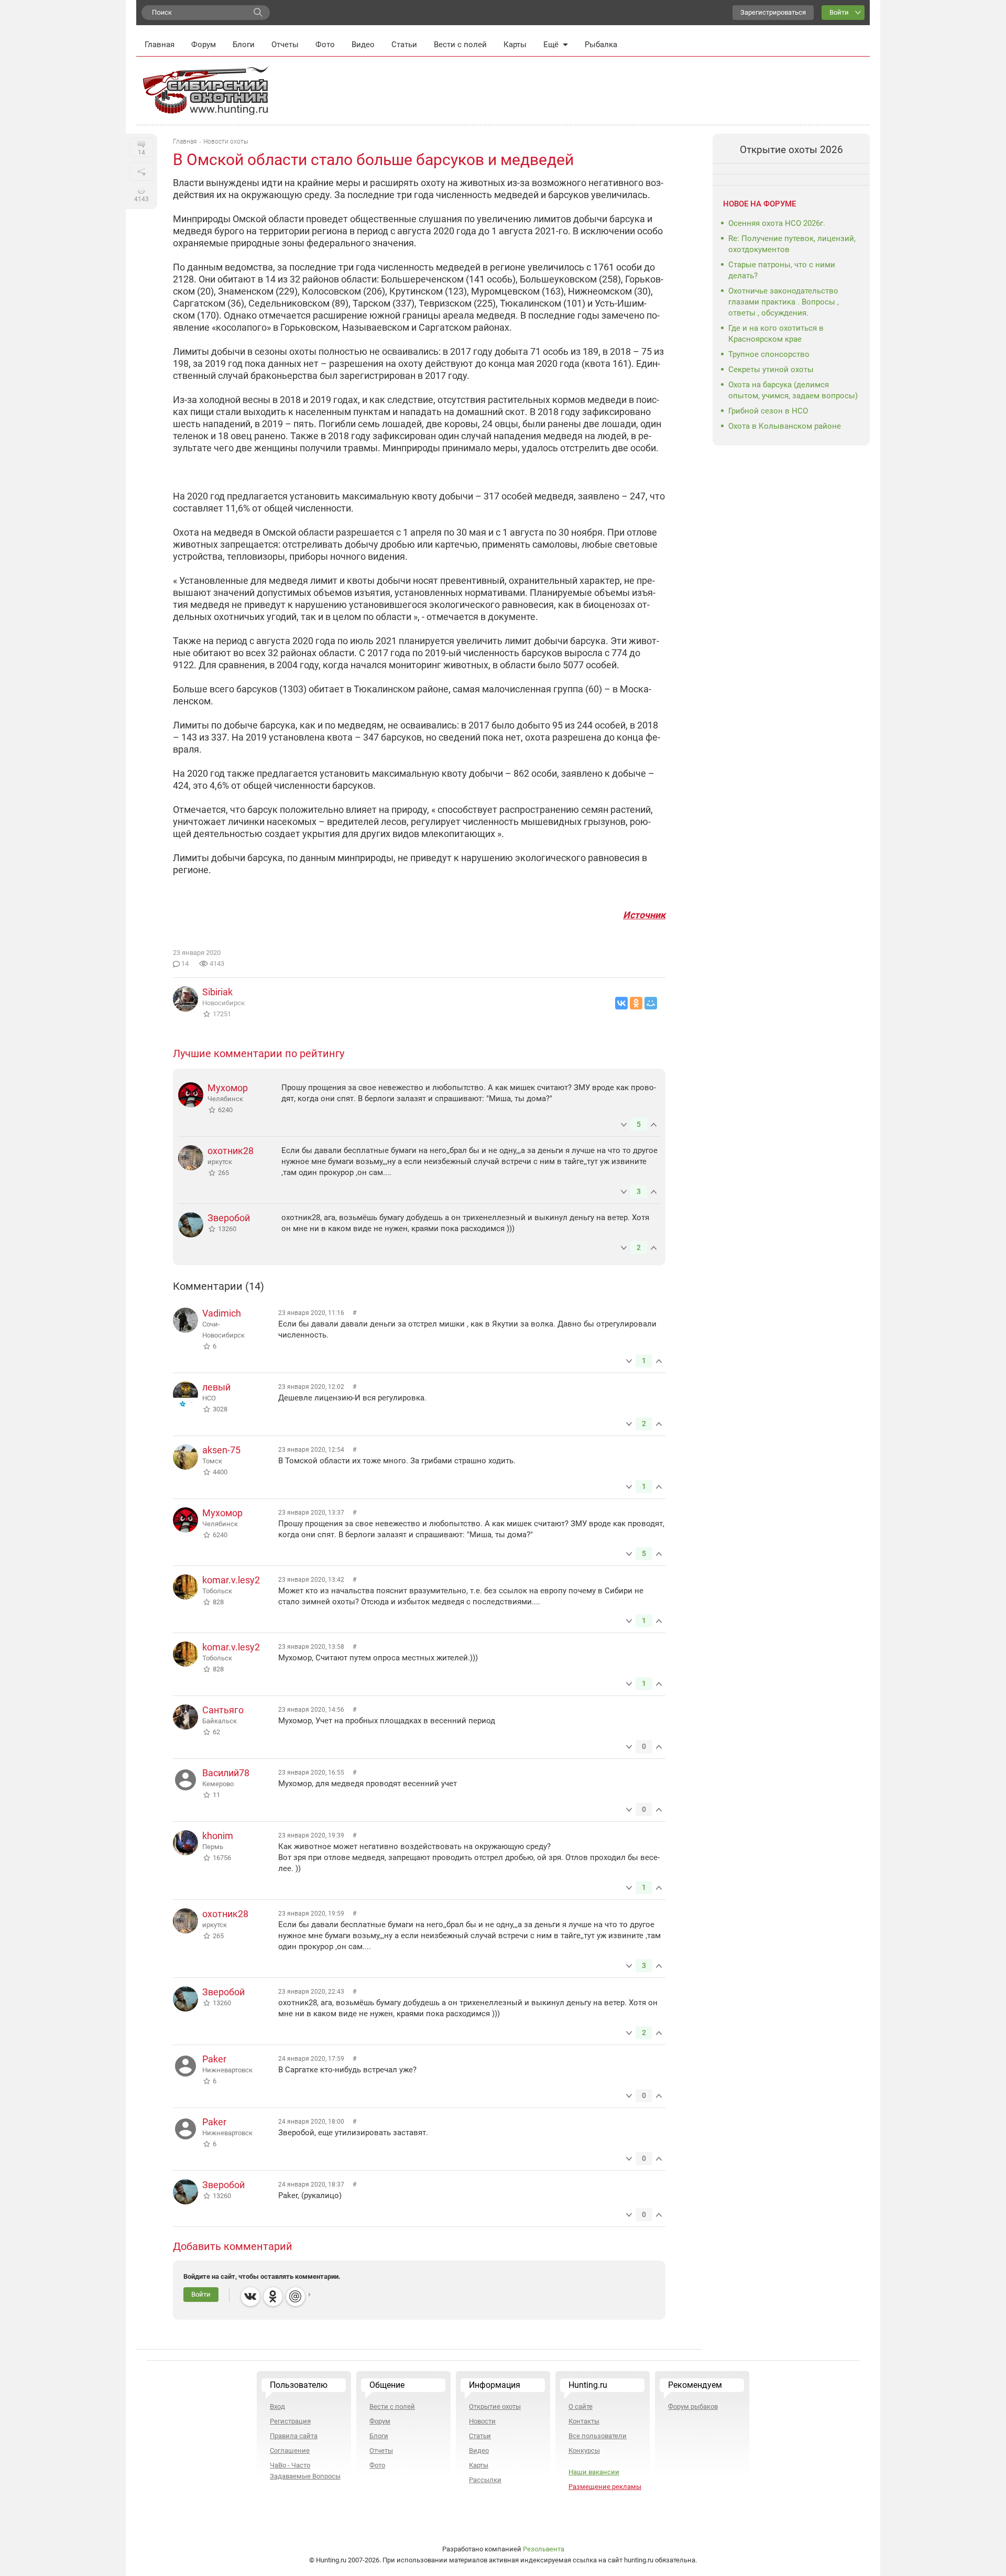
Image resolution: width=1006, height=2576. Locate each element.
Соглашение (290, 2450)
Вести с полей (460, 45)
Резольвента (544, 2549)
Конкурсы (584, 2450)
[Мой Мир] (651, 1003)
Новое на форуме (759, 204)
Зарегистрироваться (773, 12)
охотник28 (231, 1151)
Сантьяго (223, 1710)
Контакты (584, 2421)
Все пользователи (598, 2436)
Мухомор (228, 1088)
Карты (515, 45)
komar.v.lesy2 (231, 1580)
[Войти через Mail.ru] (296, 2297)
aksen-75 (221, 1450)
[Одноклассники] (636, 1003)
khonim (218, 1836)
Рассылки (485, 2480)
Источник (644, 915)
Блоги (244, 45)
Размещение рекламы (605, 2487)
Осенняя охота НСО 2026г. (777, 223)
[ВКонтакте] (621, 1003)
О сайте (581, 2406)
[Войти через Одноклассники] (273, 2297)
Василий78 (226, 1773)
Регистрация (290, 2421)
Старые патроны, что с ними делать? (782, 270)
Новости (482, 2421)
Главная (160, 45)
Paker (214, 2059)
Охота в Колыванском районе (785, 426)
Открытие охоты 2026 (791, 150)
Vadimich (222, 1313)
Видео (363, 45)
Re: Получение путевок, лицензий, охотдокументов (792, 244)
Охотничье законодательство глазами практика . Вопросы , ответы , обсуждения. (784, 302)
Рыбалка (601, 45)
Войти (839, 12)
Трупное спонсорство (769, 354)
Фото (325, 45)
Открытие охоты (495, 2406)
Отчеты (285, 45)
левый (216, 1387)
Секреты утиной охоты (771, 369)
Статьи (404, 45)
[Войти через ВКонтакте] (250, 2297)
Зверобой (229, 1218)
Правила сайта (294, 2436)
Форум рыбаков (693, 2406)
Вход (277, 2406)
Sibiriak (217, 992)
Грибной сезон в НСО (768, 411)
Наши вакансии (594, 2472)
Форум (204, 45)
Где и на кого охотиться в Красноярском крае (776, 334)
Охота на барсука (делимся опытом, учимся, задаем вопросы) (793, 390)
